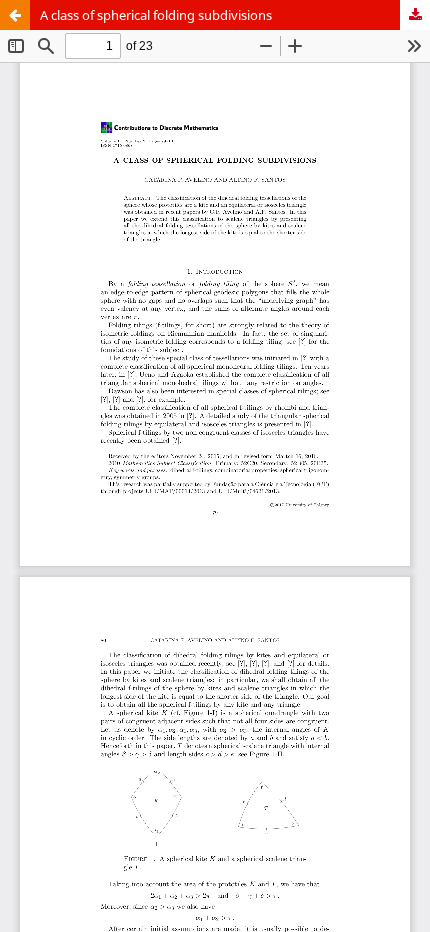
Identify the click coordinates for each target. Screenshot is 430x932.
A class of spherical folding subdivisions (156, 15)
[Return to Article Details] (15, 15)
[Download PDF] (415, 15)
